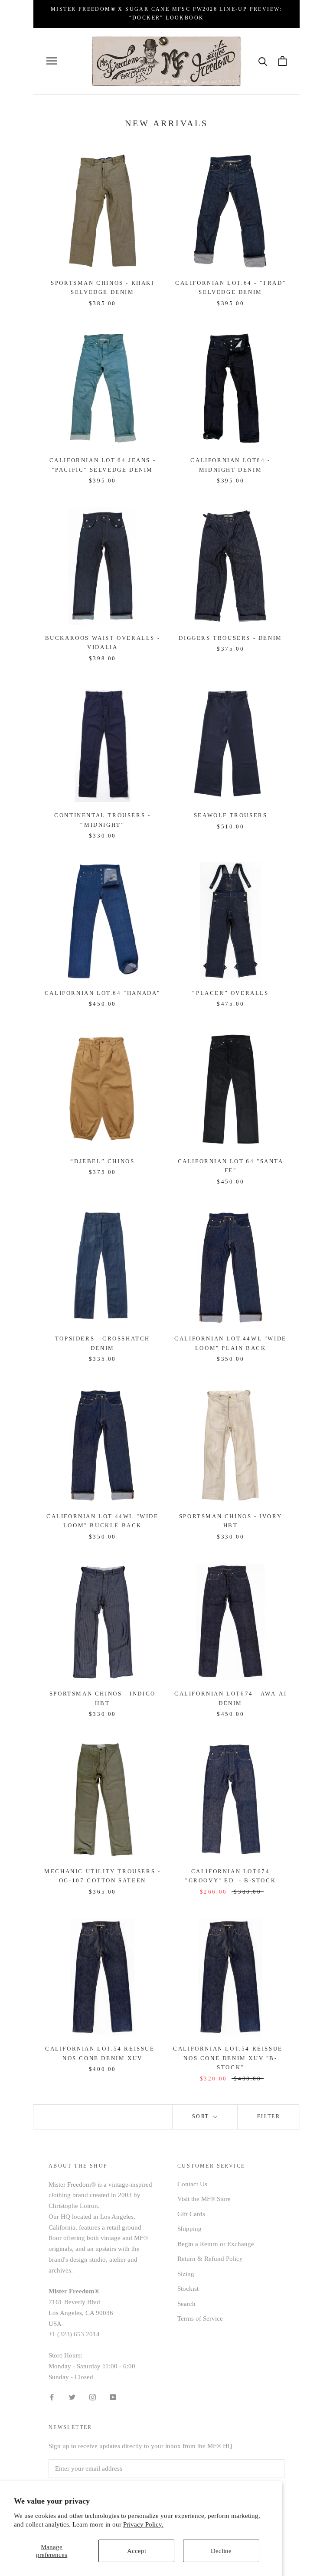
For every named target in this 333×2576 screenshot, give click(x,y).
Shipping (189, 2229)
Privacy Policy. (143, 2524)
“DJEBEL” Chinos (102, 1161)
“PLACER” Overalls (230, 993)
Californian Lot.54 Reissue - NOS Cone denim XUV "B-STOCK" (230, 2058)
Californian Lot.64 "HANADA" (103, 993)
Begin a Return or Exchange (216, 2244)
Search (186, 2304)
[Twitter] (72, 2396)
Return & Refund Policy (210, 2259)
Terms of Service (200, 2318)
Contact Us (192, 2184)
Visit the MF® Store (204, 2199)
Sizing (186, 2274)
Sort (202, 2116)
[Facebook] (52, 2396)
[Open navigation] (52, 61)
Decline (221, 2551)
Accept (137, 2551)
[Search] (263, 61)
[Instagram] (93, 2396)
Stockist (188, 2289)
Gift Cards (191, 2214)
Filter (269, 2116)
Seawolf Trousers (231, 815)
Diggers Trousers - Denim (230, 638)
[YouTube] (113, 2396)
